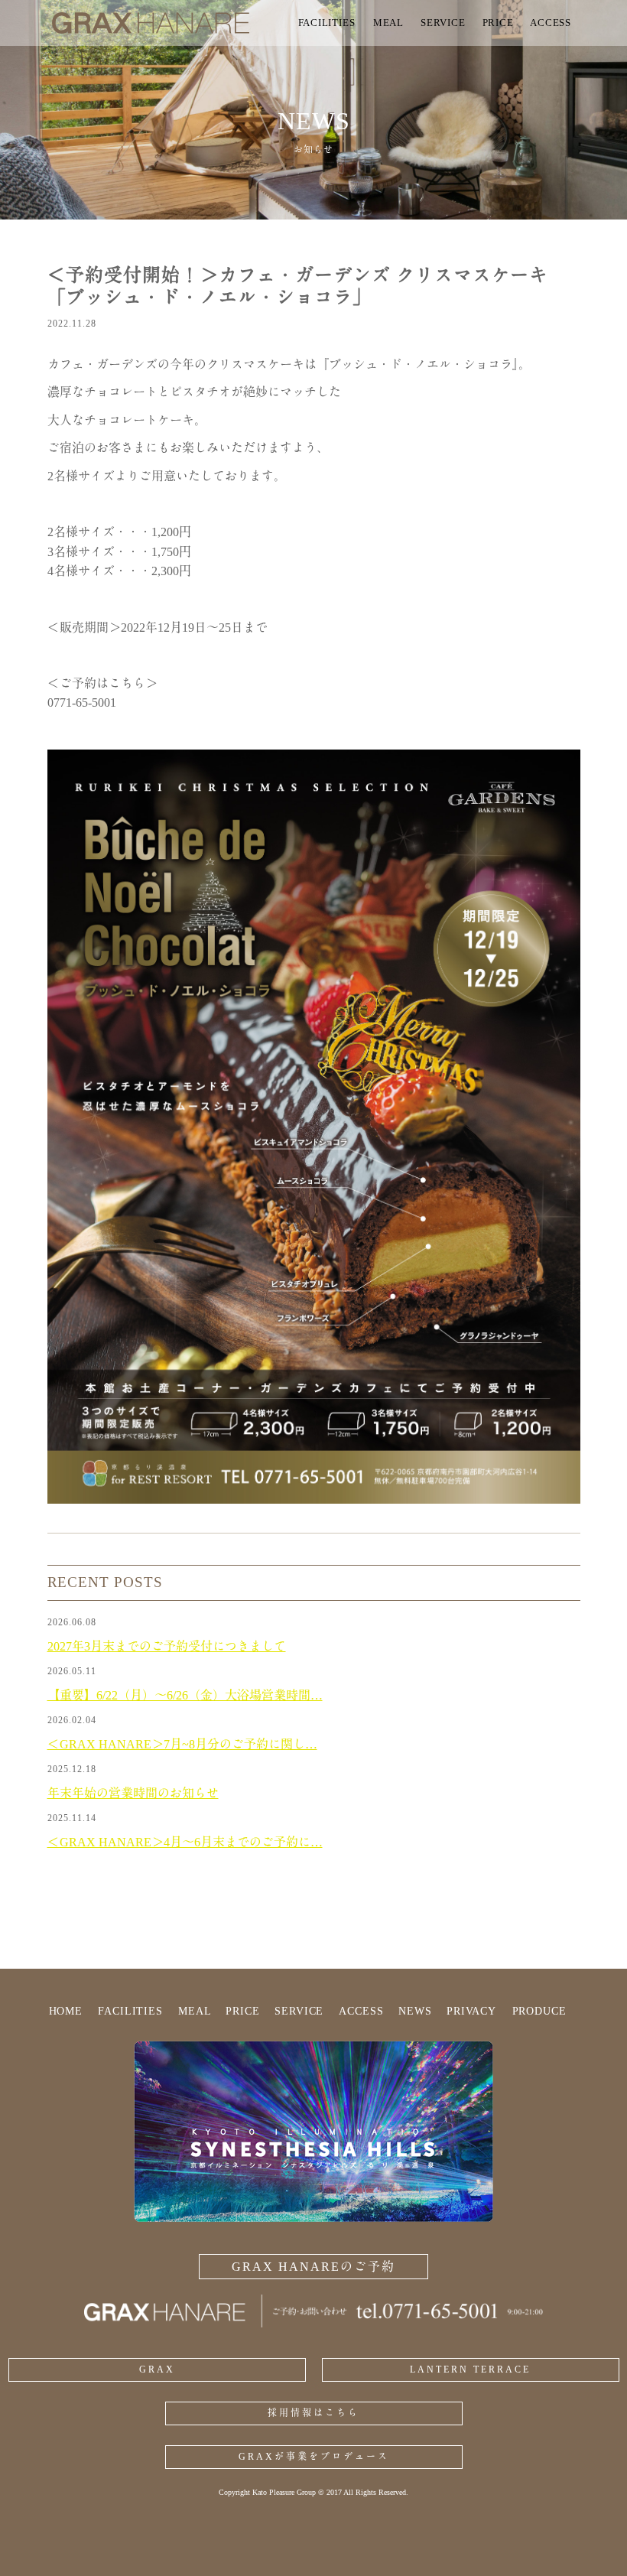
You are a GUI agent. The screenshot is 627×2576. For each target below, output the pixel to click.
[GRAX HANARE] (168, 23)
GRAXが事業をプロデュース (314, 2457)
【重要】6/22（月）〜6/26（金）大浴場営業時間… (185, 1695)
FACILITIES (130, 2011)
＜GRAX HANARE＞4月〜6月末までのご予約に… (185, 1842)
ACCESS (361, 2011)
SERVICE (299, 2011)
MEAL (195, 2011)
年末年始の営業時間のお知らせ (133, 1793)
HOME (66, 2011)
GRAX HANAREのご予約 (313, 2267)
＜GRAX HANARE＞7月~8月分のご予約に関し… (182, 1744)
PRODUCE (539, 2011)
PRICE (242, 2011)
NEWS (415, 2011)
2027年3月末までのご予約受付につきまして (167, 1646)
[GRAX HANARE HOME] (313, 2323)
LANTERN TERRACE (470, 2369)
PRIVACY (471, 2011)
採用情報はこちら (313, 2413)
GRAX (157, 2369)
